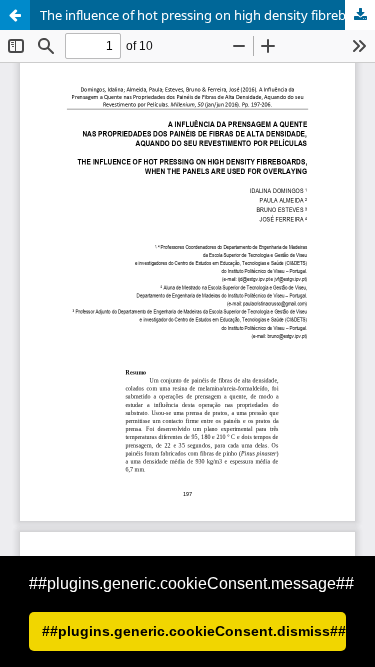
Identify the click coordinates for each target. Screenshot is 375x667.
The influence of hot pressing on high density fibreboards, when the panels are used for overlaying (207, 15)
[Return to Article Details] (15, 15)
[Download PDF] (360, 15)
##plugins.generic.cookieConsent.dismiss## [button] (194, 631)
